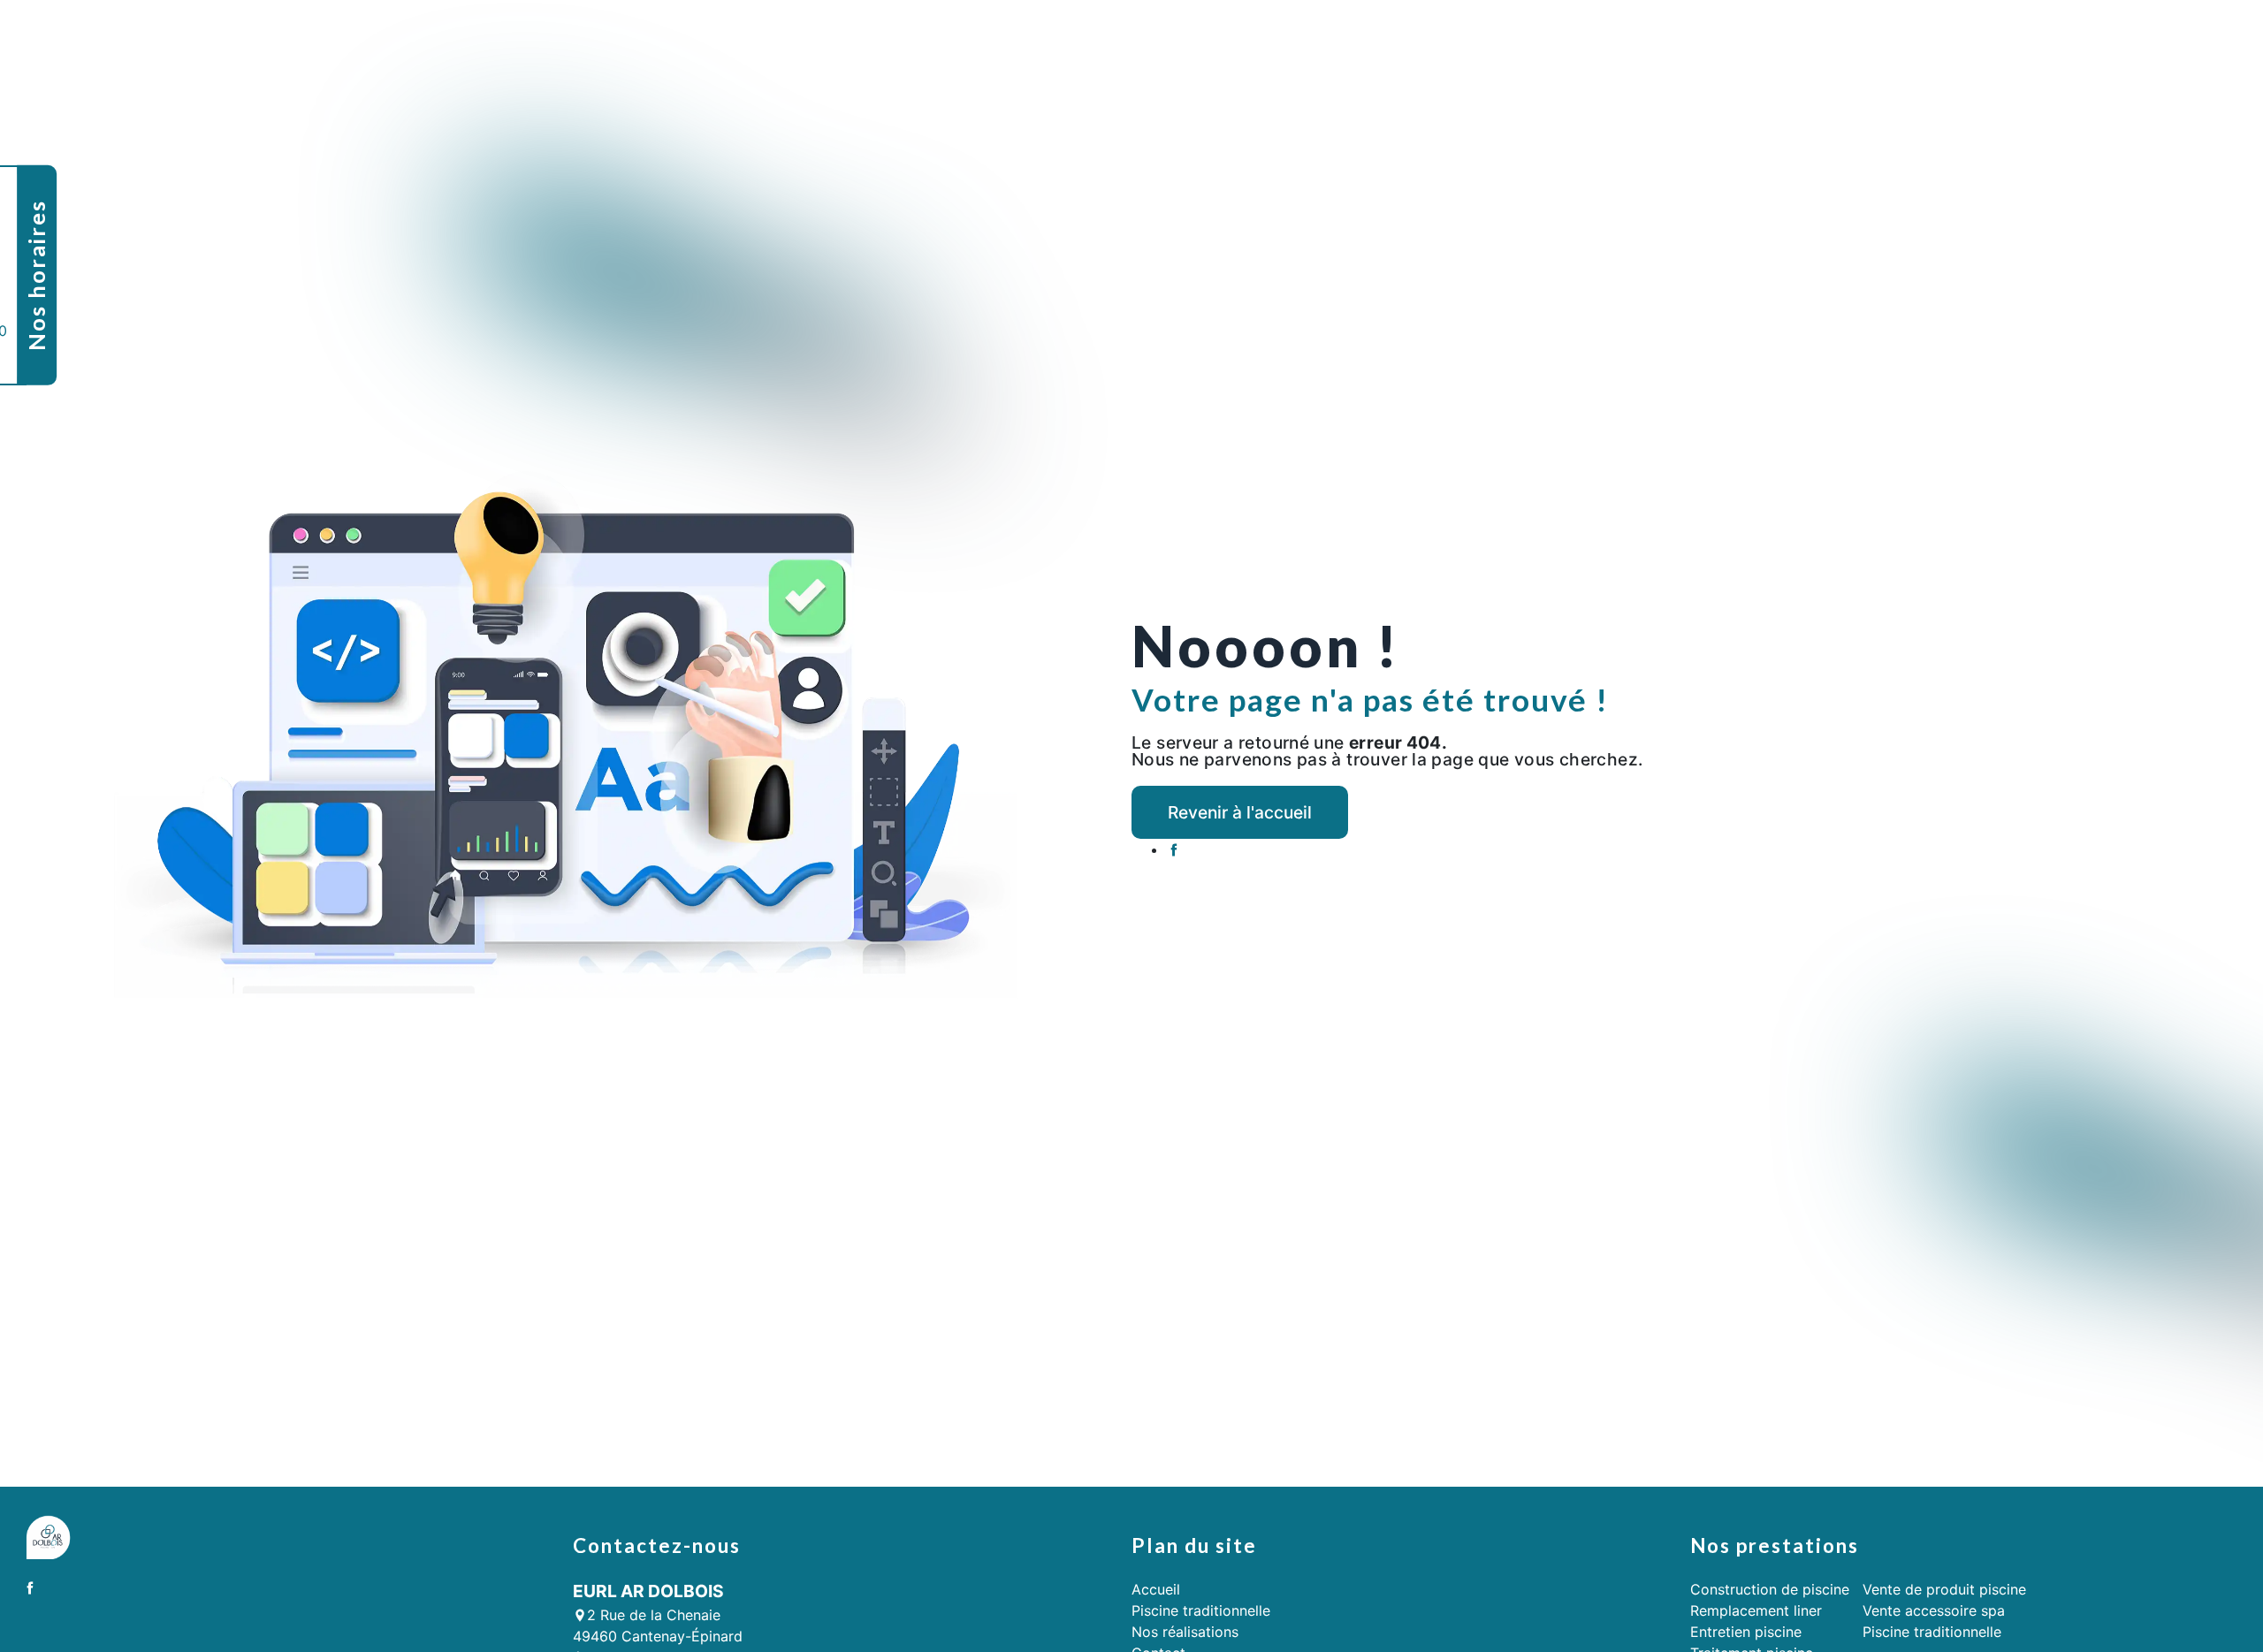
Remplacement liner (1756, 1610)
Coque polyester (1535, 30)
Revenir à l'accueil (1240, 812)
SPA (2026, 30)
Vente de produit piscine (1944, 1589)
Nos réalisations (2106, 30)
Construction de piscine (1770, 1589)
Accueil (1289, 30)
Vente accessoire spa (1934, 1610)
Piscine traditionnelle (1396, 30)
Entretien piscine (1746, 1632)
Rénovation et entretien (1683, 30)
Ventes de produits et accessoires (1887, 30)
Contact (2201, 30)
